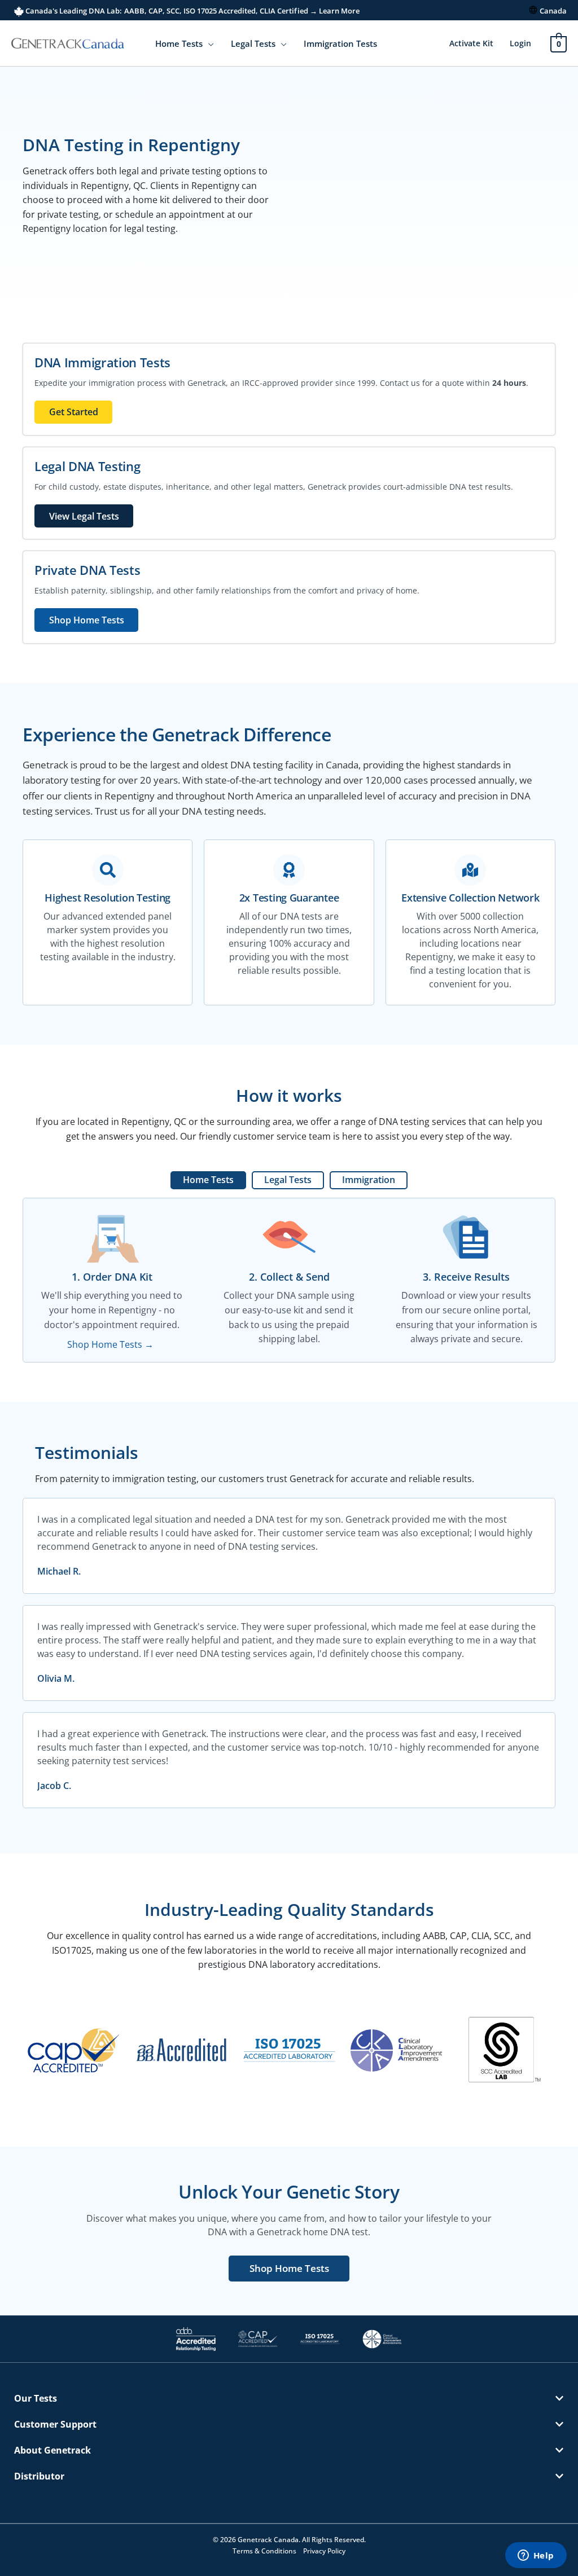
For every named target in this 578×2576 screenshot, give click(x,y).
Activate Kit (471, 43)
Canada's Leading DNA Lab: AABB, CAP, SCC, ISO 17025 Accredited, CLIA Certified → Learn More (192, 11)
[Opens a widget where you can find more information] (536, 2556)
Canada (553, 11)
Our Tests (36, 2398)
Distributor (39, 2476)
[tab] (208, 1180)
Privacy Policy (324, 2551)
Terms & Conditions (264, 2551)
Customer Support (55, 2424)
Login (520, 43)
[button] (208, 43)
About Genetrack (52, 2450)
